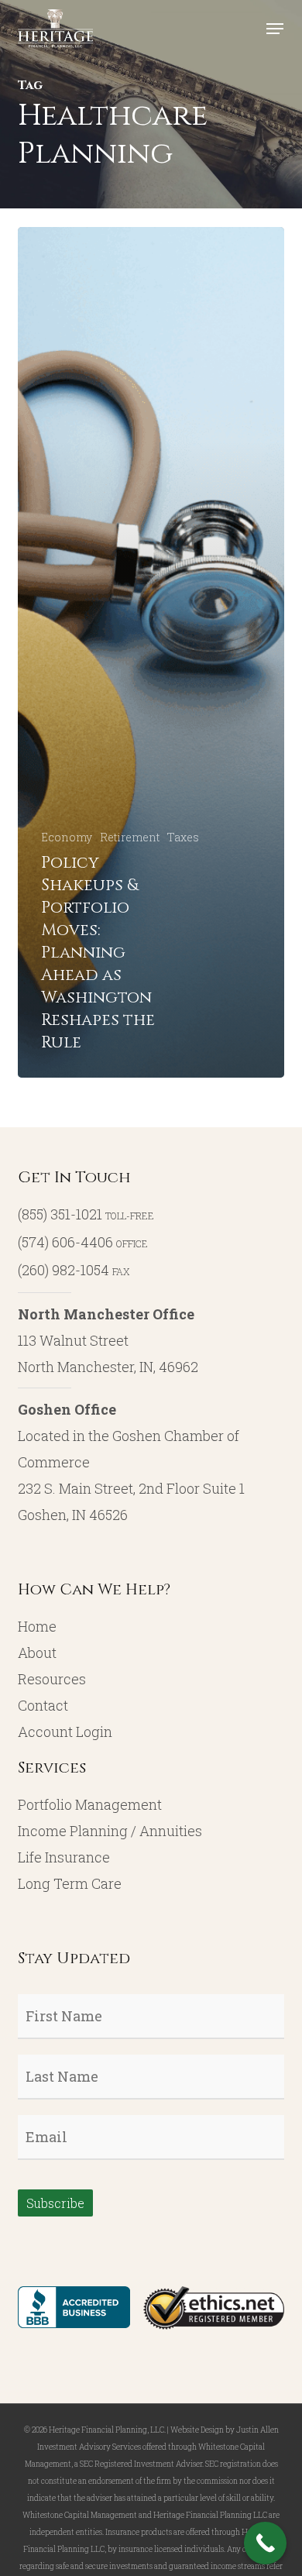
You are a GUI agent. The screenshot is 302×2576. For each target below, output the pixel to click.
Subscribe (55, 2203)
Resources (52, 1679)
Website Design (197, 2430)
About (37, 1653)
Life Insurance (64, 1857)
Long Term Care (70, 1883)
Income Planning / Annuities (110, 1831)
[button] (275, 29)
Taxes (183, 837)
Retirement (130, 837)
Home (37, 1626)
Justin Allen (257, 2430)
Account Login (65, 1732)
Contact (43, 1705)
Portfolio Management (90, 1804)
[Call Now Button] (265, 2543)
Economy (67, 837)
